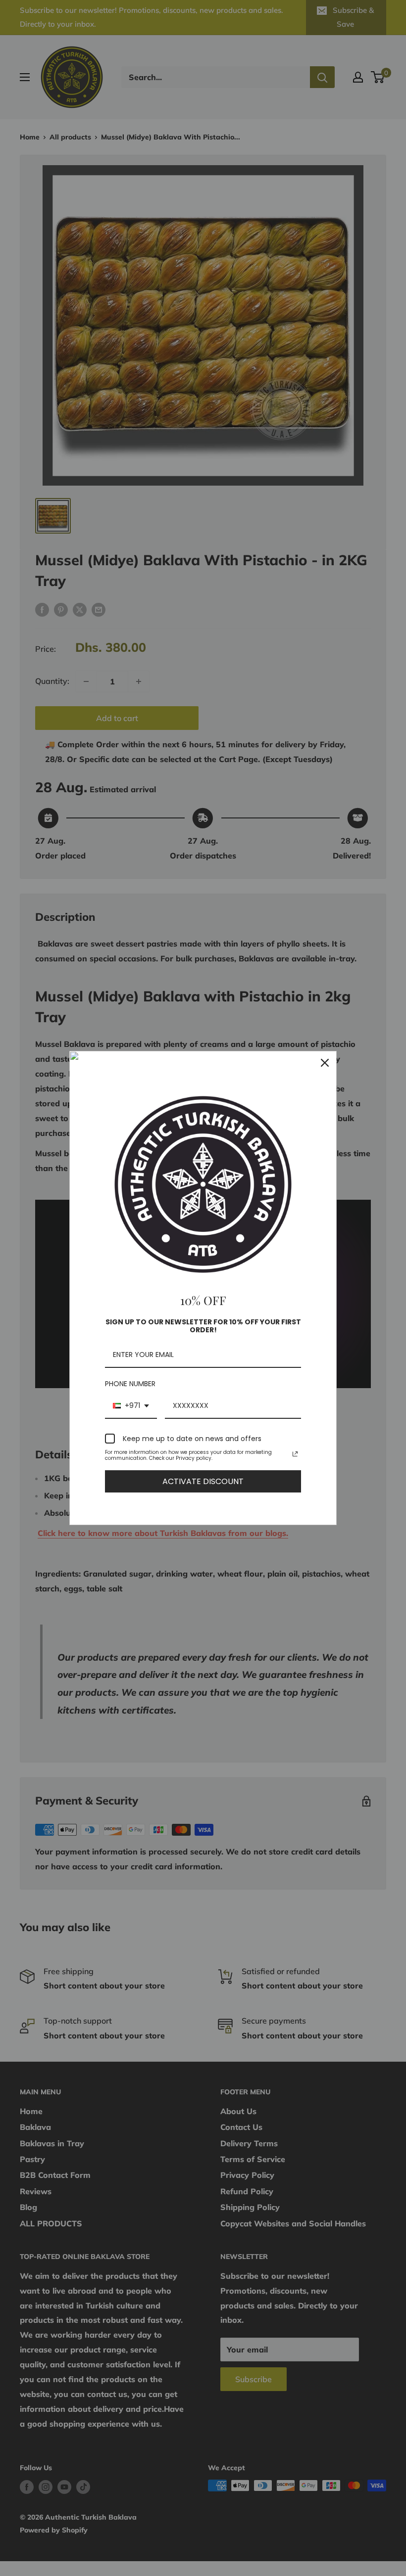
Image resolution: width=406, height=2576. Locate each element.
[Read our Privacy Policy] (295, 1454)
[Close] (325, 1063)
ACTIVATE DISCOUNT (203, 1481)
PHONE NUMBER (130, 1384)
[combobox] (131, 1406)
